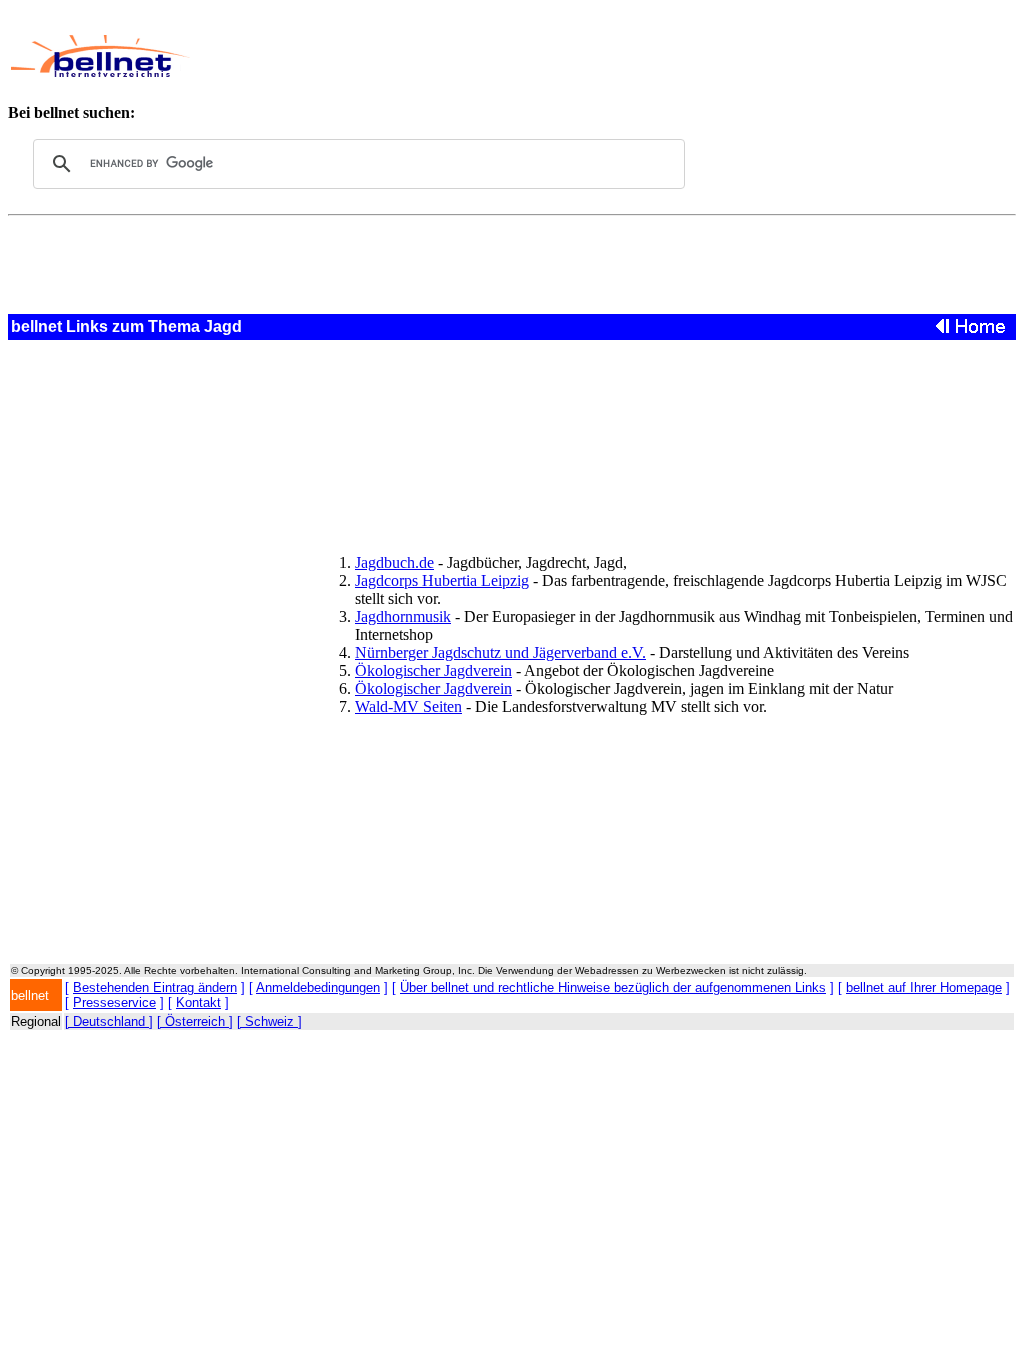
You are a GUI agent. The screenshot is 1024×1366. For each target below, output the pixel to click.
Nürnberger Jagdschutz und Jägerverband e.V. (500, 652)
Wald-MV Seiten (408, 706)
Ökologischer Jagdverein (433, 670)
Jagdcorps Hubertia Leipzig (442, 580)
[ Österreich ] (195, 1021)
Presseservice (114, 1002)
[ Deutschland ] (109, 1021)
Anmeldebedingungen (318, 987)
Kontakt (198, 1002)
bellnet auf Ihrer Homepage (924, 987)
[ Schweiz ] (269, 1021)
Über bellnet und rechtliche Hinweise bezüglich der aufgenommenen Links (613, 987)
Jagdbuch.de (394, 562)
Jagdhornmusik (403, 616)
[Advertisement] (576, 56)
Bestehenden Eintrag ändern (155, 987)
